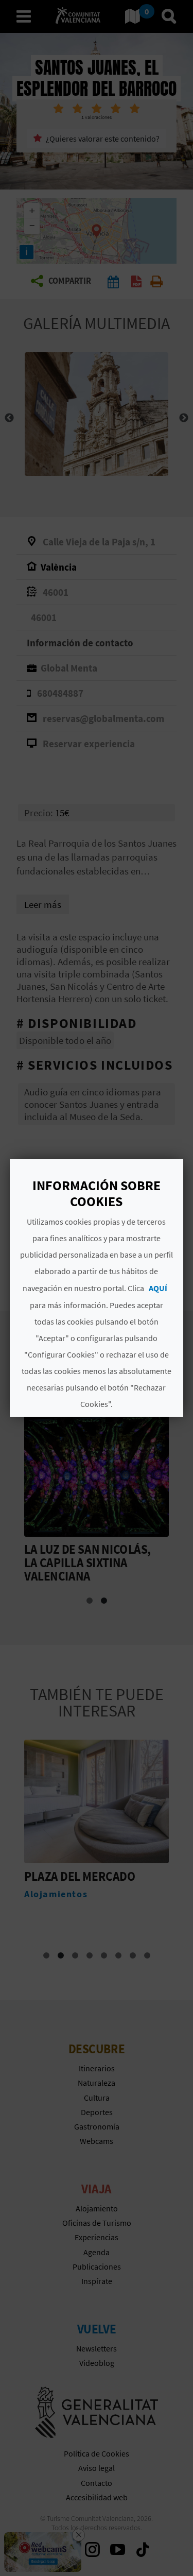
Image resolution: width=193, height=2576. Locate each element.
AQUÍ (158, 1288)
